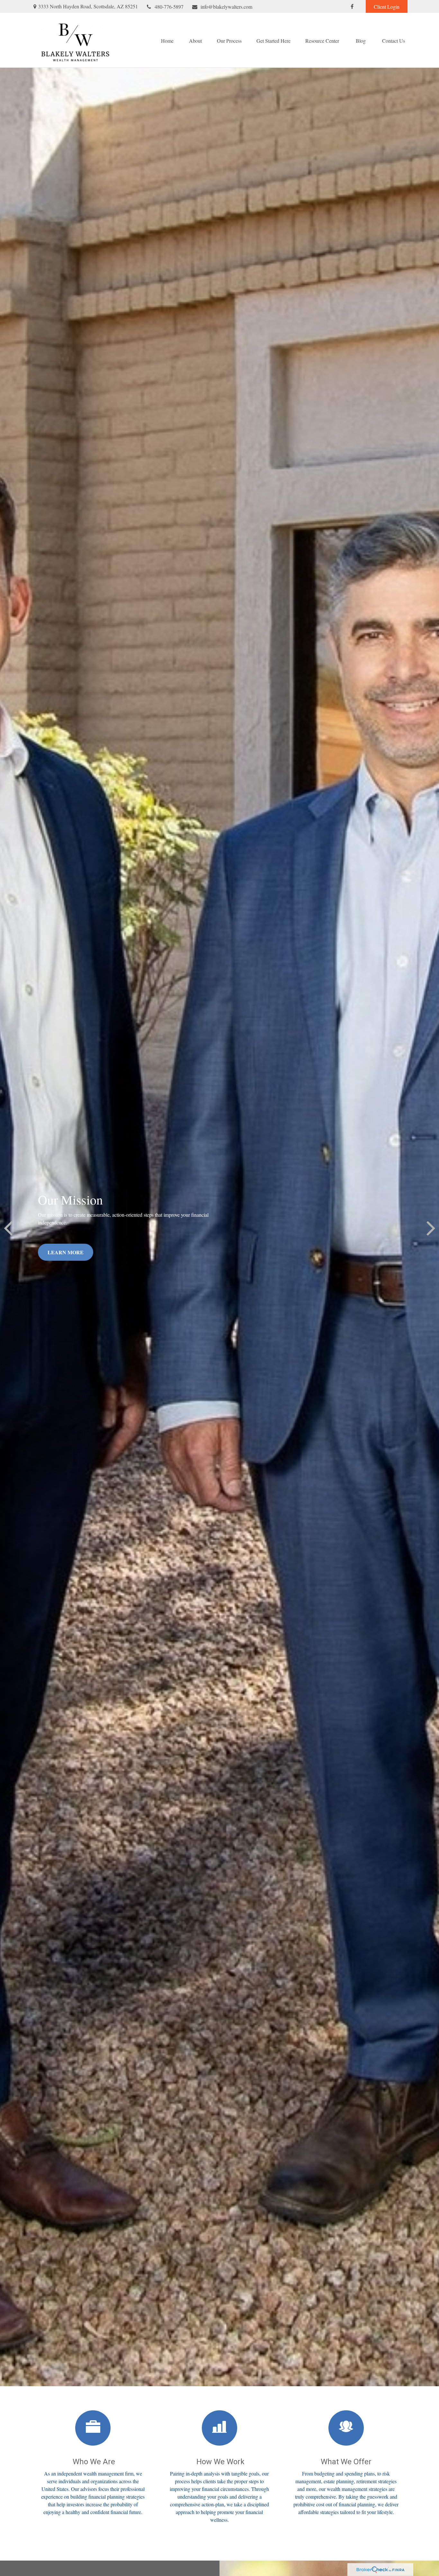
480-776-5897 (169, 7)
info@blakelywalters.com (226, 7)
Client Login (387, 7)
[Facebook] (352, 6)
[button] (167, 40)
